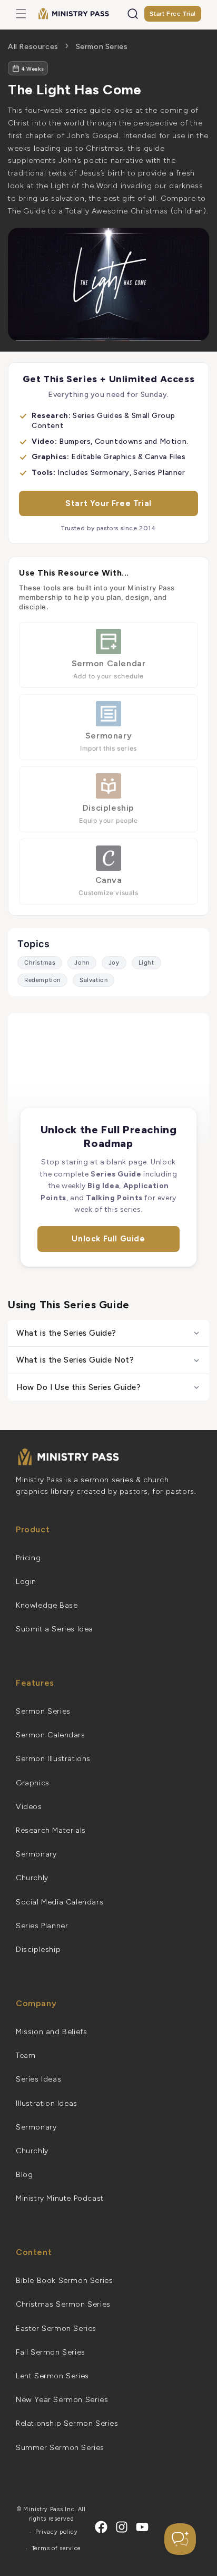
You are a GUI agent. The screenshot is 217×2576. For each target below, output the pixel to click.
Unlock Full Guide (108, 1239)
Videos (29, 1807)
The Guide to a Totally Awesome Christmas (88, 211)
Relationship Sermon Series (67, 2423)
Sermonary (36, 1854)
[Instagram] (122, 2527)
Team (26, 2055)
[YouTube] (142, 2527)
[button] (21, 14)
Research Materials (51, 1830)
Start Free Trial (173, 13)
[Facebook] (101, 2527)
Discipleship (38, 1950)
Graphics (33, 1783)
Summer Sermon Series (60, 2448)
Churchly (32, 1878)
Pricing (28, 1558)
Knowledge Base (47, 1605)
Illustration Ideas (47, 2103)
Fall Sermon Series (51, 2352)
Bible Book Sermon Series (64, 2281)
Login (26, 1582)
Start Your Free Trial (108, 503)
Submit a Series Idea (55, 1629)
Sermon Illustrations (53, 1759)
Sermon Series (102, 47)
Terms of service (57, 2548)
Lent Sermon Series (52, 2376)
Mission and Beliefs (51, 2032)
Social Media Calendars (60, 1902)
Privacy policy (56, 2532)
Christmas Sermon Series (63, 2304)
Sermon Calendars (51, 1735)
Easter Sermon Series (56, 2329)
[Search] (133, 14)
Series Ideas (38, 2079)
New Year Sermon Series (62, 2400)
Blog (24, 2175)
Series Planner (42, 1926)
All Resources (33, 47)
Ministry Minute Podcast (60, 2198)
